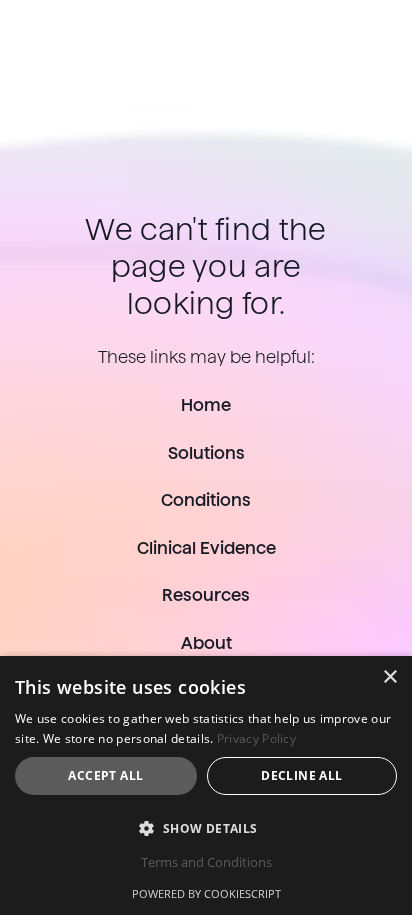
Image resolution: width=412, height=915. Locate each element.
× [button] (389, 677)
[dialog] (206, 785)
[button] (206, 828)
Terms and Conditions (206, 862)
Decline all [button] (301, 775)
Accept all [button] (105, 775)
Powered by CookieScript (206, 893)
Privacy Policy (256, 738)
